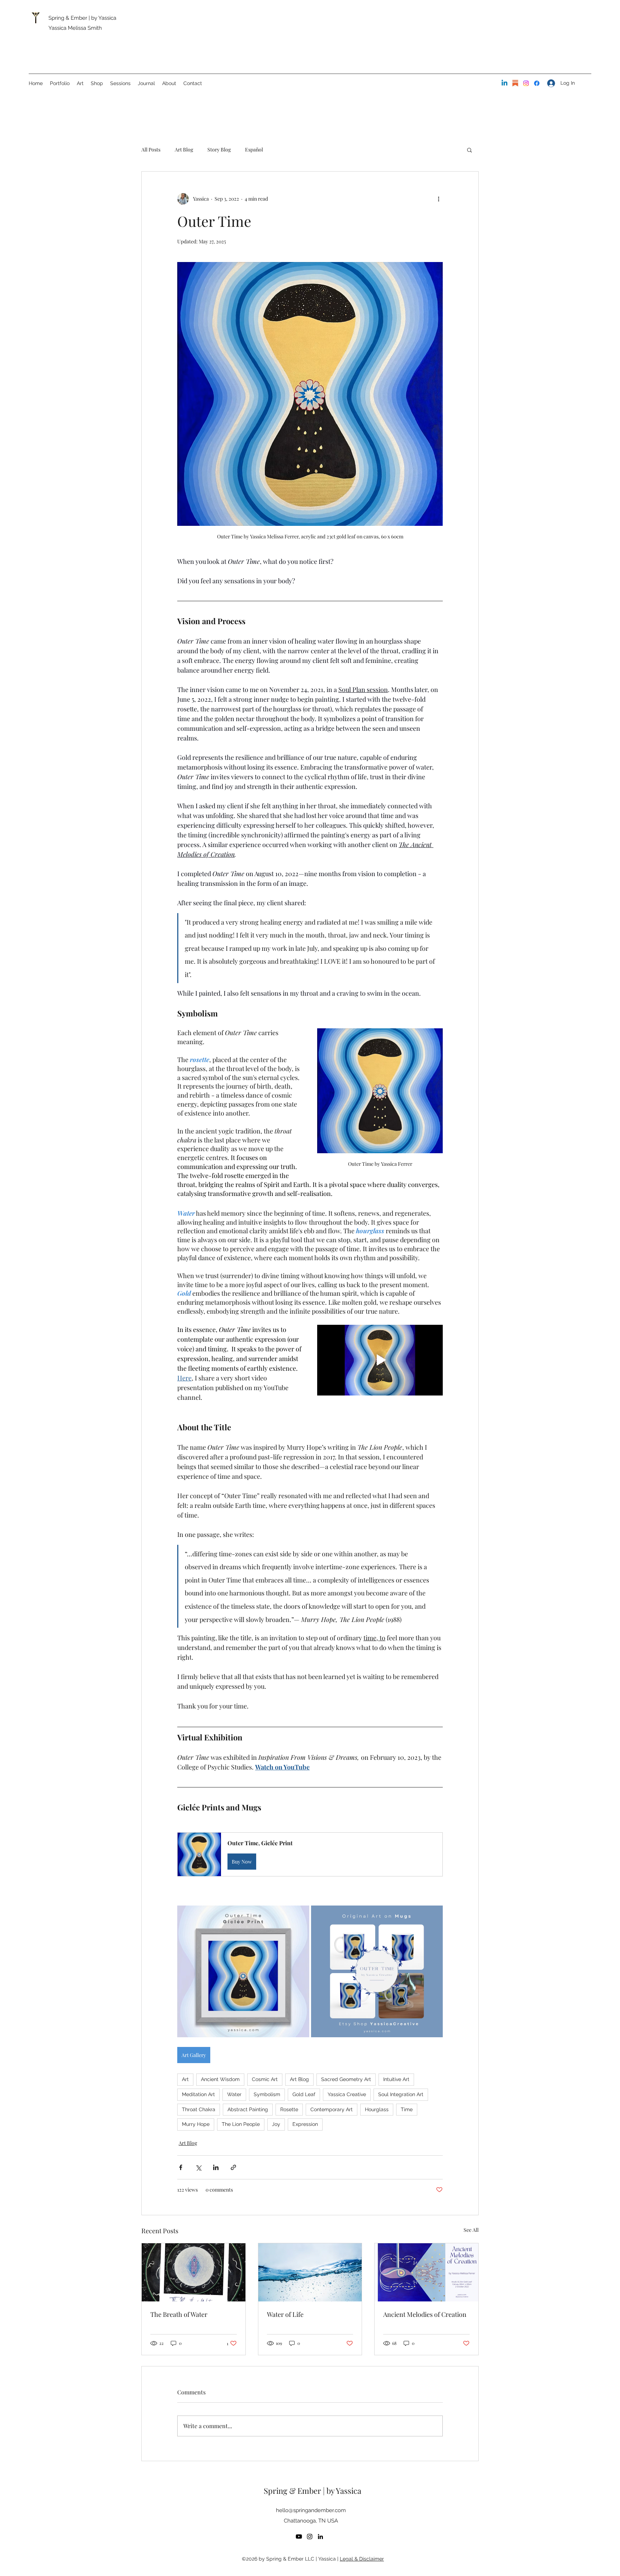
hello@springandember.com (311, 2510)
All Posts (151, 149)
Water (234, 2094)
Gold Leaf (304, 2094)
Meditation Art (198, 2094)
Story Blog (219, 149)
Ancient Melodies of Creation (425, 2314)
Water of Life (285, 2314)
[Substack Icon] (515, 83)
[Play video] (380, 1360)
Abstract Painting (248, 2109)
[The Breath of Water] (194, 2272)
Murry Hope (196, 2124)
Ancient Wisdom (220, 2079)
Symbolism (267, 2094)
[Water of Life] (310, 2272)
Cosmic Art (265, 2079)
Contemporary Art (332, 2109)
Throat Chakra (199, 2109)
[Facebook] (537, 83)
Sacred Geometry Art (346, 2079)
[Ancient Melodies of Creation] (426, 2272)
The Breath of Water (179, 2314)
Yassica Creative (347, 2094)
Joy (276, 2124)
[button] (469, 150)
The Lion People (241, 2124)
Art (185, 2079)
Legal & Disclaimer (362, 2559)
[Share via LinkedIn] (216, 2167)
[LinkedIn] (504, 83)
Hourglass (377, 2109)
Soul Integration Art (401, 2094)
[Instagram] (526, 83)
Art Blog (184, 149)
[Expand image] (243, 1972)
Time (407, 2109)
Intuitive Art (396, 2079)
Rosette (289, 2109)
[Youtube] (299, 2537)
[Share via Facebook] (181, 2167)
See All (471, 2230)
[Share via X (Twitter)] (198, 2167)
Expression (305, 2124)
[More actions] (438, 199)
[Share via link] (233, 2167)
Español (254, 149)
